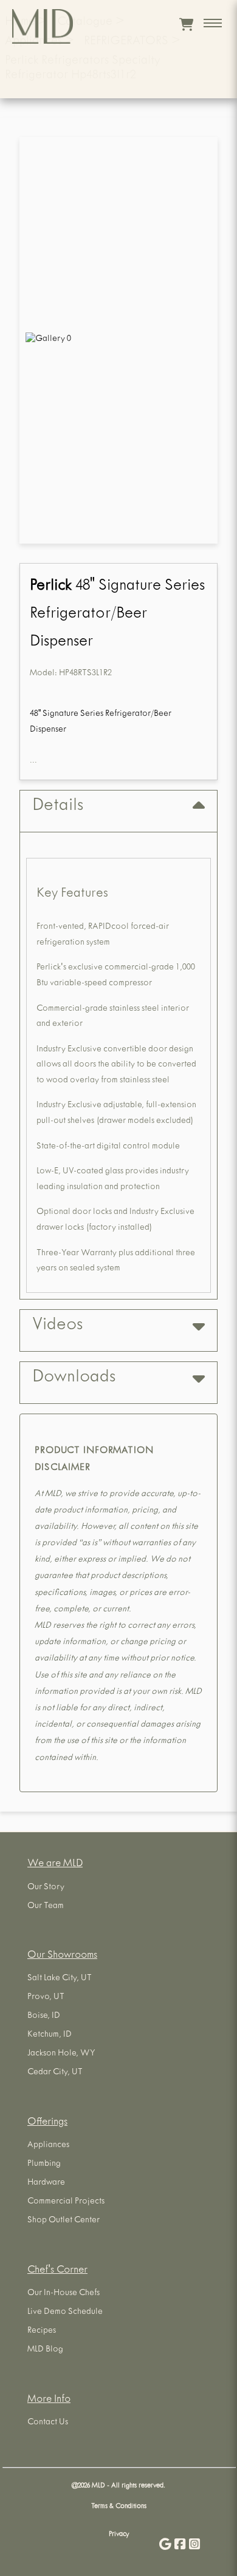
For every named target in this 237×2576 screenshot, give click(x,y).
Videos (57, 1326)
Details (58, 807)
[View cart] (186, 24)
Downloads (74, 1378)
